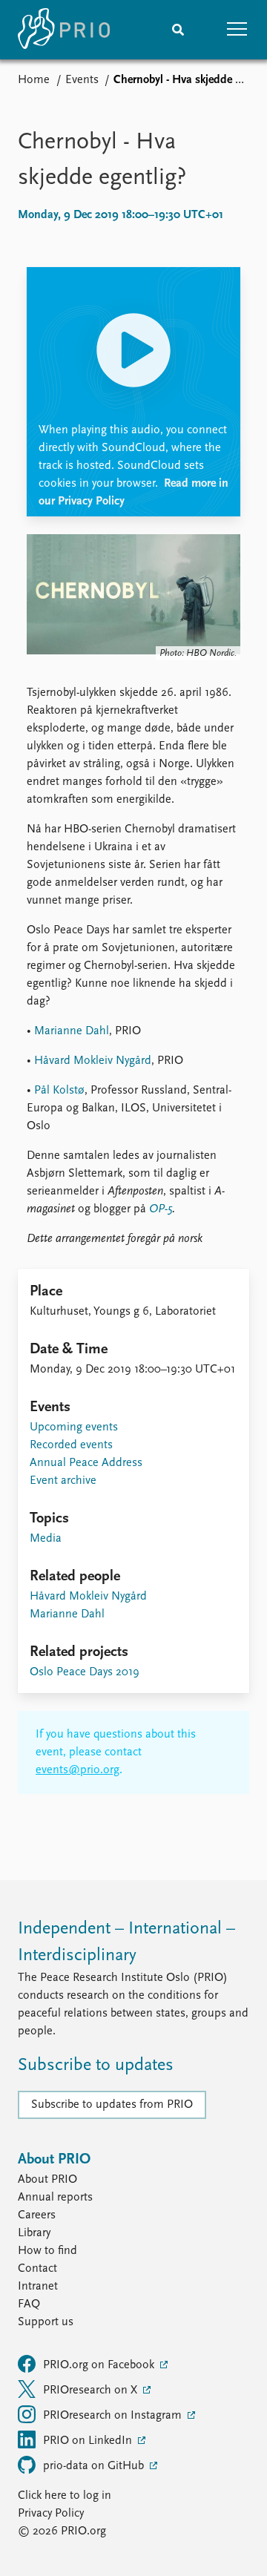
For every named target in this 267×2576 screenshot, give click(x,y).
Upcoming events (74, 1427)
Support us (46, 2322)
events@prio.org (78, 1770)
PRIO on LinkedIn (89, 2441)
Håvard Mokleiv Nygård (93, 1061)
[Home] (64, 30)
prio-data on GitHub (95, 2466)
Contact (37, 2269)
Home (34, 80)
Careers (37, 2215)
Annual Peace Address (86, 1463)
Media (46, 1539)
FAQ (29, 2304)
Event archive (63, 1481)
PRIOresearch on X (92, 2391)
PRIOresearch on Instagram (114, 2416)
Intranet (38, 2287)
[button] (237, 30)
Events (82, 80)
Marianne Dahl (72, 1031)
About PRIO (47, 2180)
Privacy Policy (51, 2514)
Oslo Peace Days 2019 (85, 1672)
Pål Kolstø (59, 1091)
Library (34, 2233)
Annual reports (55, 2198)
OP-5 (161, 1209)
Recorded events (71, 1445)
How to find (47, 2251)
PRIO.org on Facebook (100, 2365)
